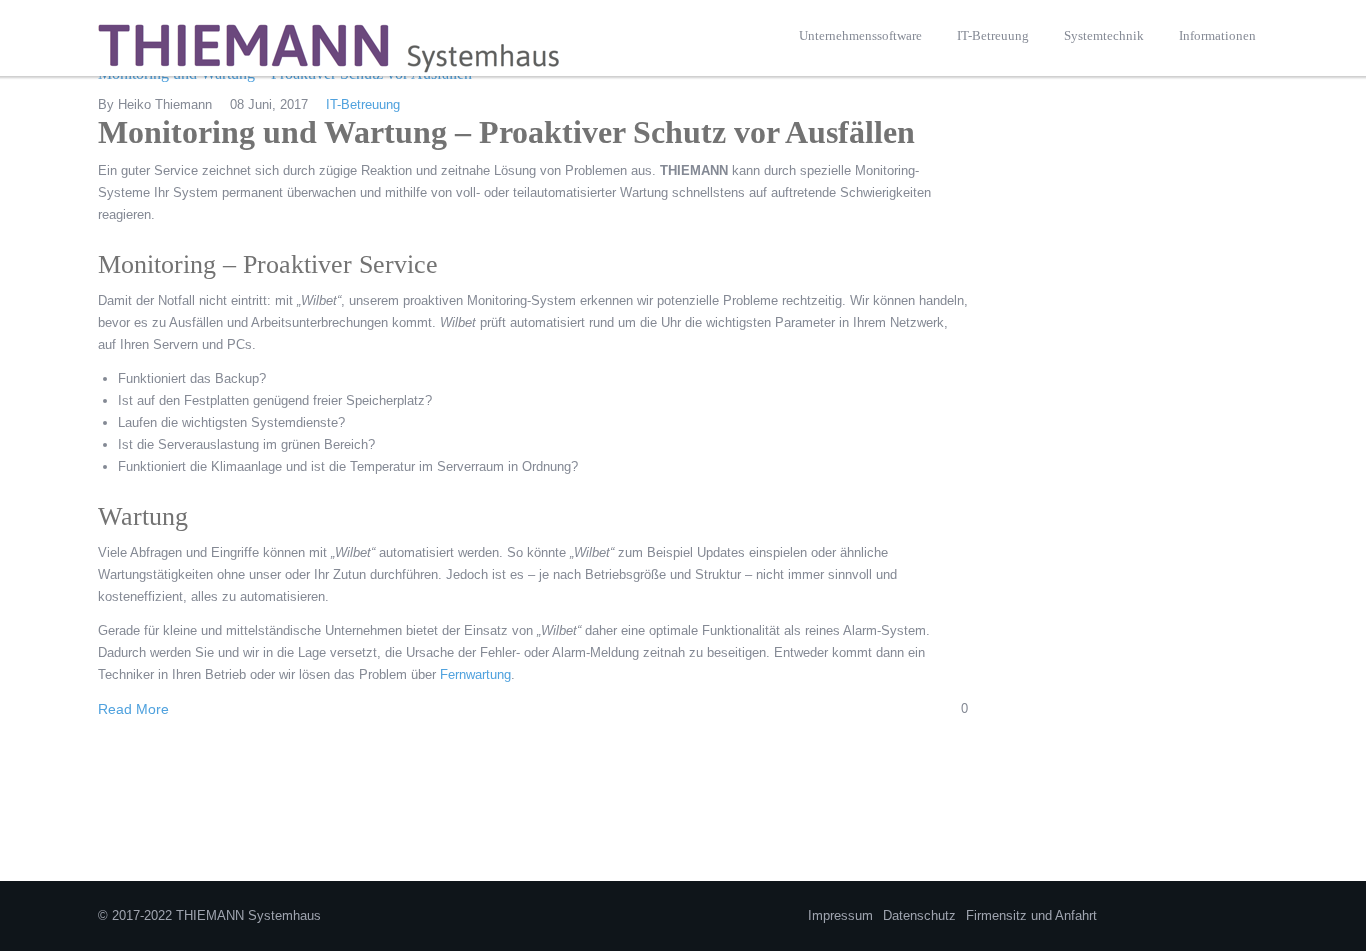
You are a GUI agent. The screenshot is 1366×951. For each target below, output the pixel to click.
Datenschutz (919, 915)
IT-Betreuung (363, 104)
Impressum (840, 915)
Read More (133, 709)
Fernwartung (475, 674)
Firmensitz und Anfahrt (1031, 915)
